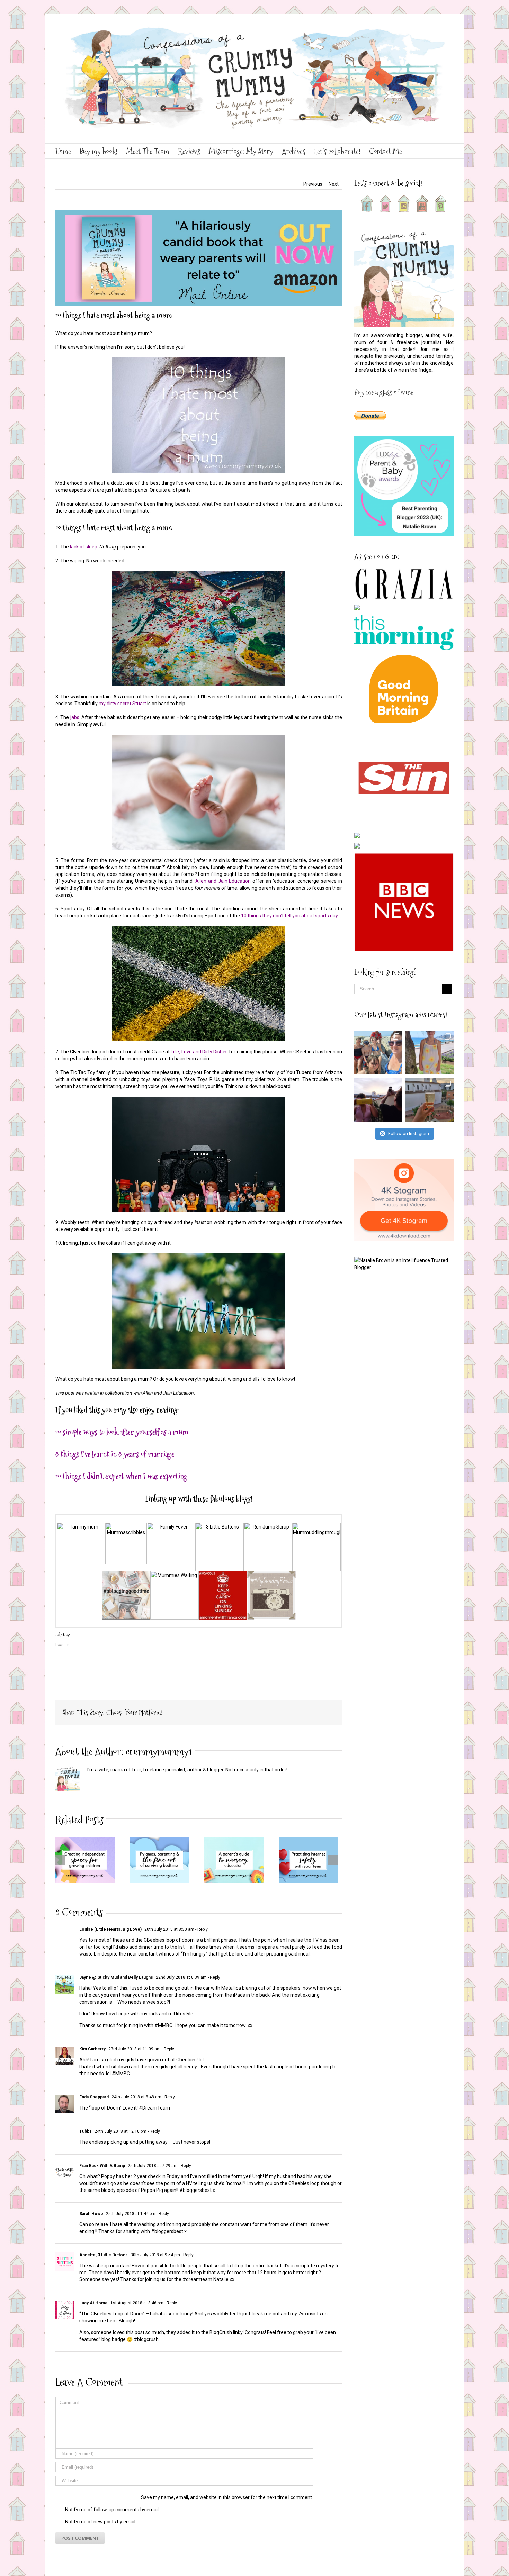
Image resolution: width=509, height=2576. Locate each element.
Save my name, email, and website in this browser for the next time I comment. (227, 2497)
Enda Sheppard (94, 2097)
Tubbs (86, 2131)
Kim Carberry (92, 2049)
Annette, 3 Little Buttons (104, 2255)
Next (334, 184)
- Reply (201, 1929)
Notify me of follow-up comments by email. (112, 2510)
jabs (74, 717)
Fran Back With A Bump (102, 2166)
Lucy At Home (93, 2303)
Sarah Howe (91, 2214)
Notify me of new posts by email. (101, 2522)
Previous (313, 184)
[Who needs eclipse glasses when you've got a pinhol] (378, 1100)
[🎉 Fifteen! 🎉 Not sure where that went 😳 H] (430, 1053)
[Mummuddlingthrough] (316, 1526)
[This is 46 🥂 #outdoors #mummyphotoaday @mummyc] (430, 1100)
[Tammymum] (81, 1526)
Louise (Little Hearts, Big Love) (110, 1929)
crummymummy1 (159, 1752)
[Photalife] (271, 1575)
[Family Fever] (171, 1526)
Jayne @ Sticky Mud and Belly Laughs (116, 1977)
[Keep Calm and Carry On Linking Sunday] (223, 1575)
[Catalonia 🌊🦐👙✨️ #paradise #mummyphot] (378, 1053)
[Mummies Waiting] (175, 1575)
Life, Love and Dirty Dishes (199, 1052)
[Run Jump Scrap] (268, 1526)
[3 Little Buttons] (220, 1526)
